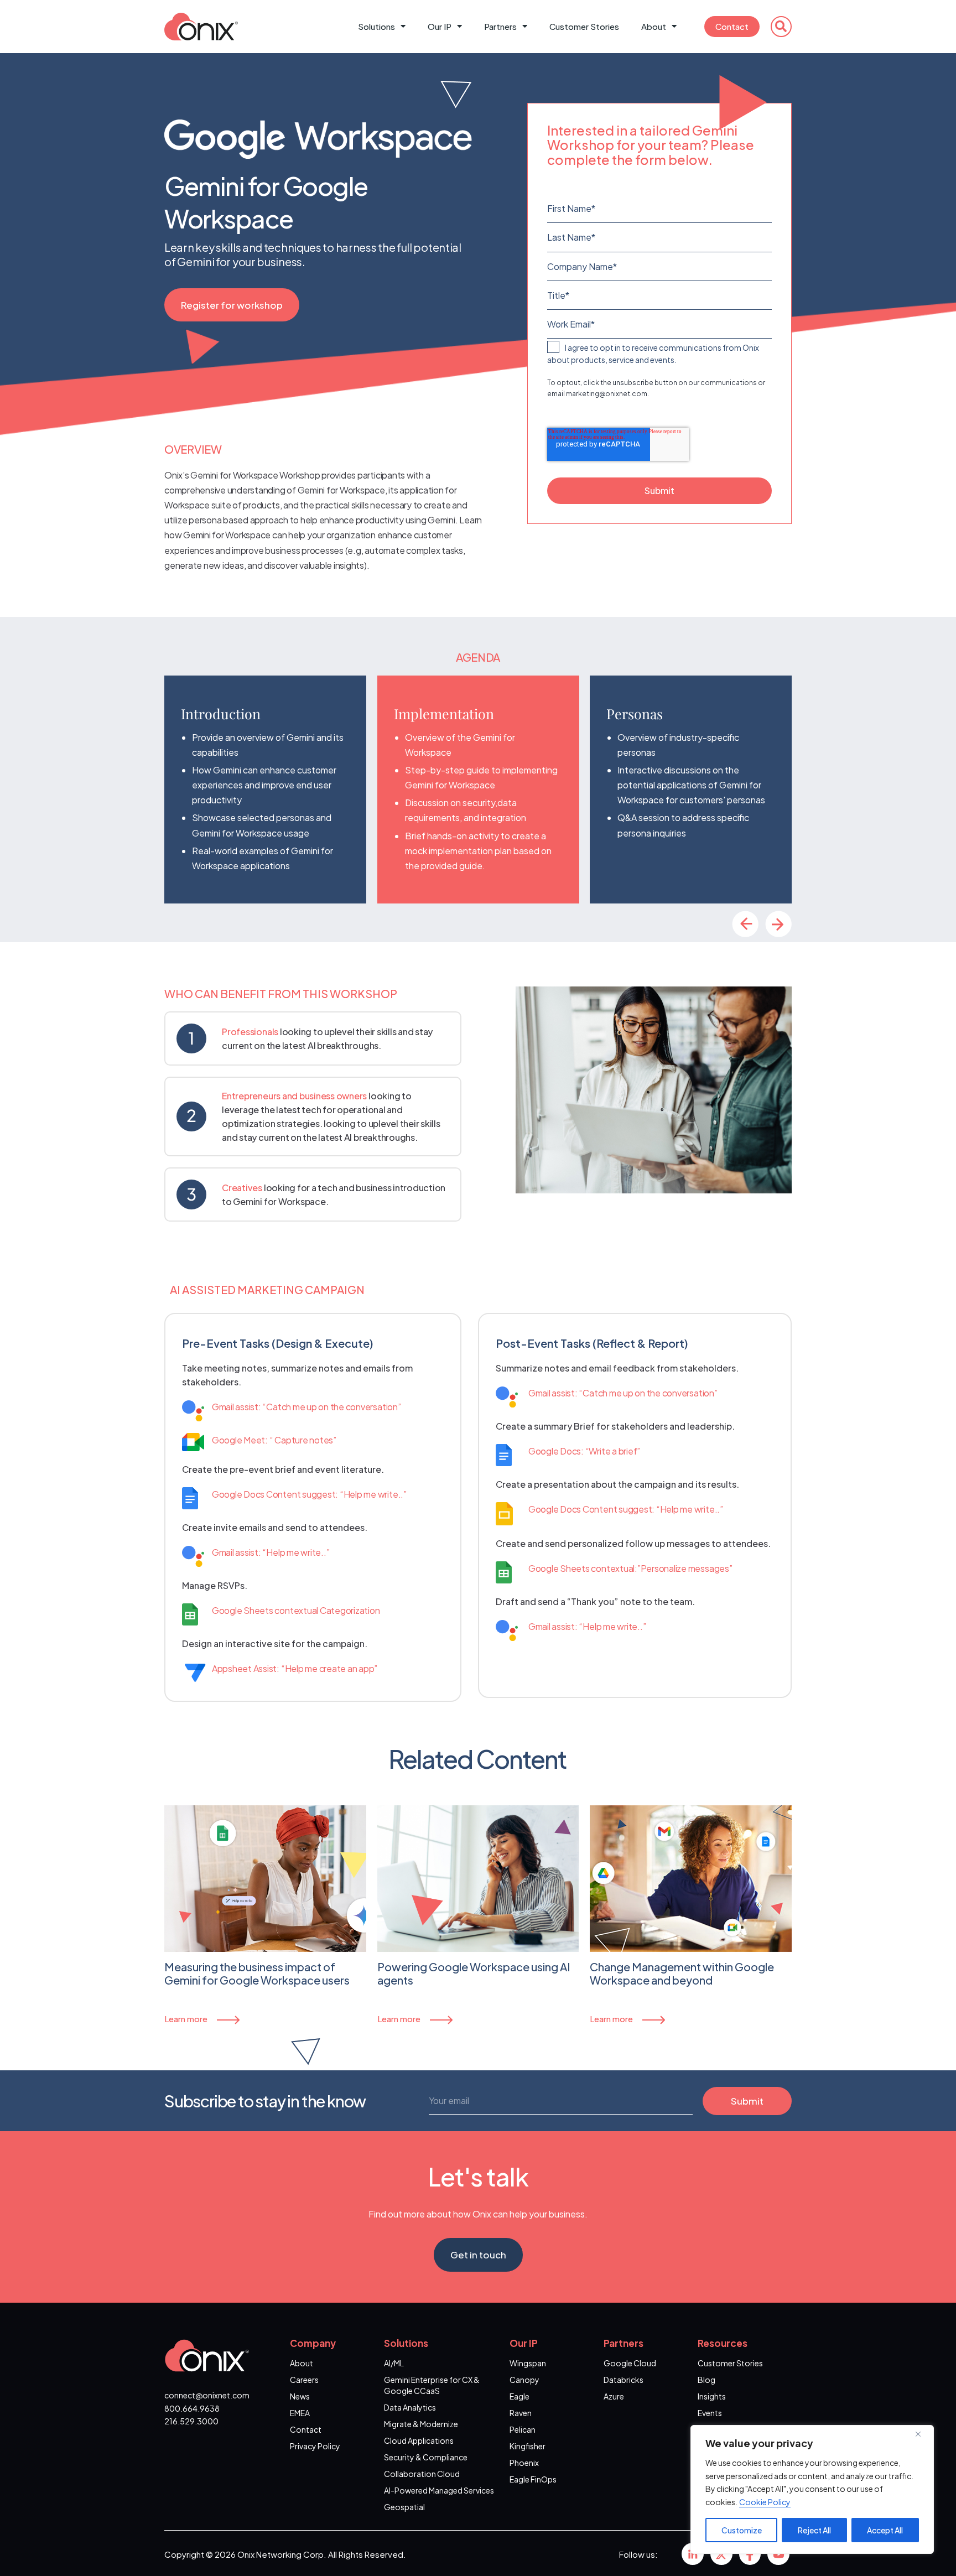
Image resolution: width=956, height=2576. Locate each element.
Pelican (523, 2429)
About (654, 26)
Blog (706, 2380)
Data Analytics (410, 2407)
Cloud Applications (419, 2440)
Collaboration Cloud (422, 2474)
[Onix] (693, 2554)
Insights (712, 2396)
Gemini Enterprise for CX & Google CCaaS (432, 2385)
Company (313, 2343)
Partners (500, 26)
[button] (781, 27)
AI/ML (394, 2363)
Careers (304, 2380)
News (300, 2396)
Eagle (519, 2396)
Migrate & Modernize (421, 2424)
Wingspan (528, 2363)
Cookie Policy (765, 2502)
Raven (521, 2413)
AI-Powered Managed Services (439, 2490)
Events (710, 2413)
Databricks (624, 2380)
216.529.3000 (191, 2421)
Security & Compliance (426, 2457)
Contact (732, 26)
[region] (812, 2489)
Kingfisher (528, 2446)
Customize (742, 2530)
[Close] (922, 2434)
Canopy (524, 2380)
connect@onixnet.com (207, 2395)
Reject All (814, 2530)
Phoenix (524, 2463)
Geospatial (404, 2507)
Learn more (186, 2019)
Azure (614, 2396)
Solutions (376, 26)
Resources (723, 2343)
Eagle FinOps (533, 2479)
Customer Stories (584, 26)
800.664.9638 (192, 2408)
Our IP (440, 26)
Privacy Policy (315, 2446)
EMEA (300, 2413)
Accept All (885, 2530)
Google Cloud (630, 2363)
